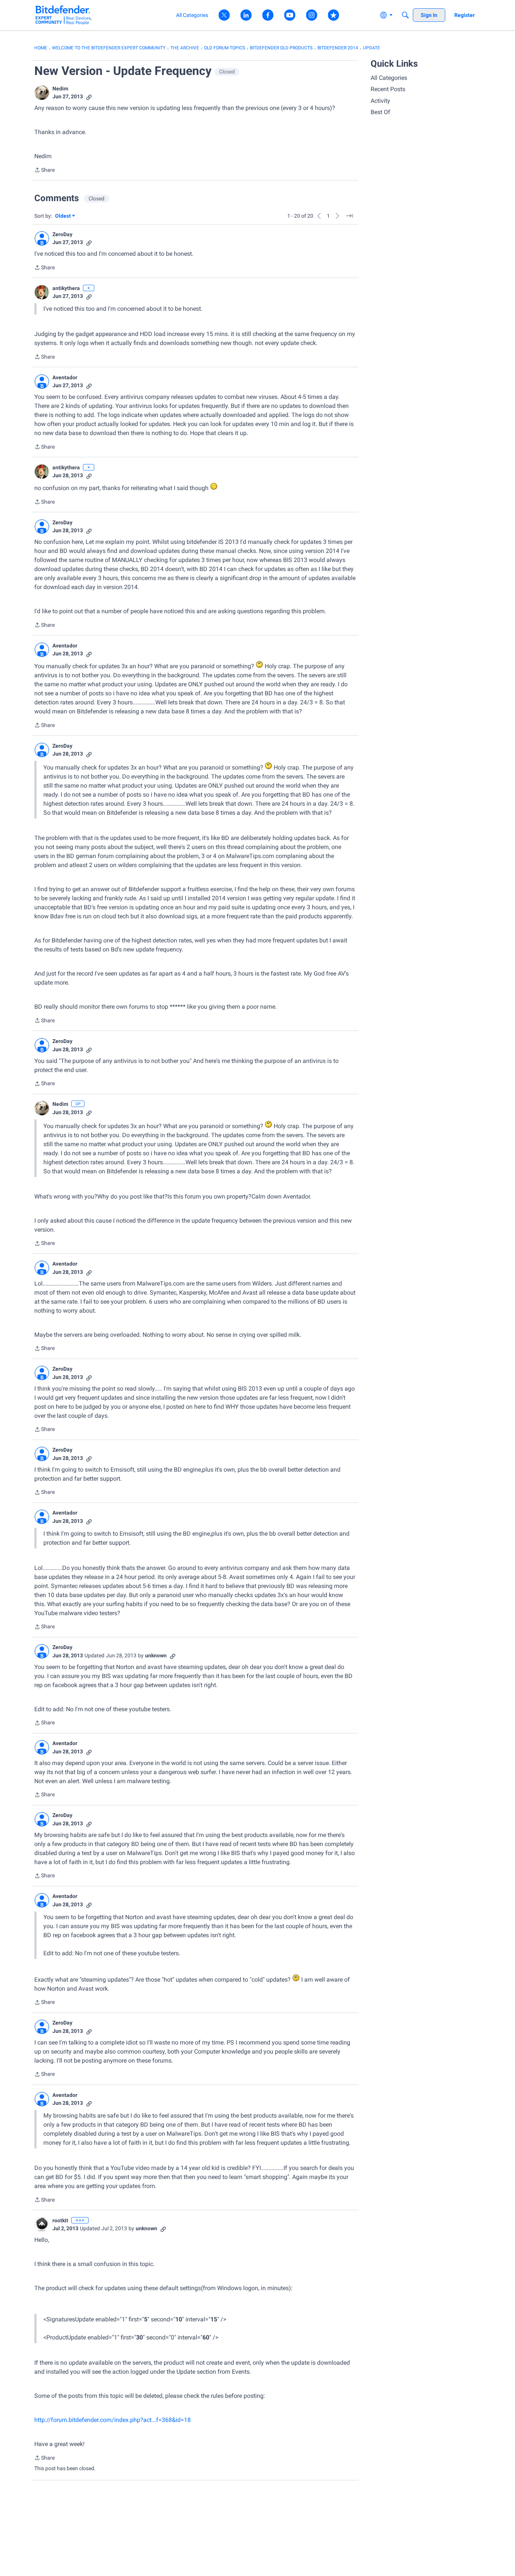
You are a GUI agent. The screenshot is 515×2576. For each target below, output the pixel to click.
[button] (42, 93)
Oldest (63, 216)
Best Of (380, 112)
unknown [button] (156, 1655)
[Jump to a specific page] (349, 216)
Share (44, 171)
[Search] (405, 15)
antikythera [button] (66, 288)
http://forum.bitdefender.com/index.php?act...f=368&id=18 (113, 2420)
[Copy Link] (89, 97)
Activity (380, 101)
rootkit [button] (60, 2220)
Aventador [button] (65, 377)
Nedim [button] (60, 89)
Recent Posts (388, 89)
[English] (64, 15)
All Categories (389, 78)
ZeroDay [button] (62, 234)
